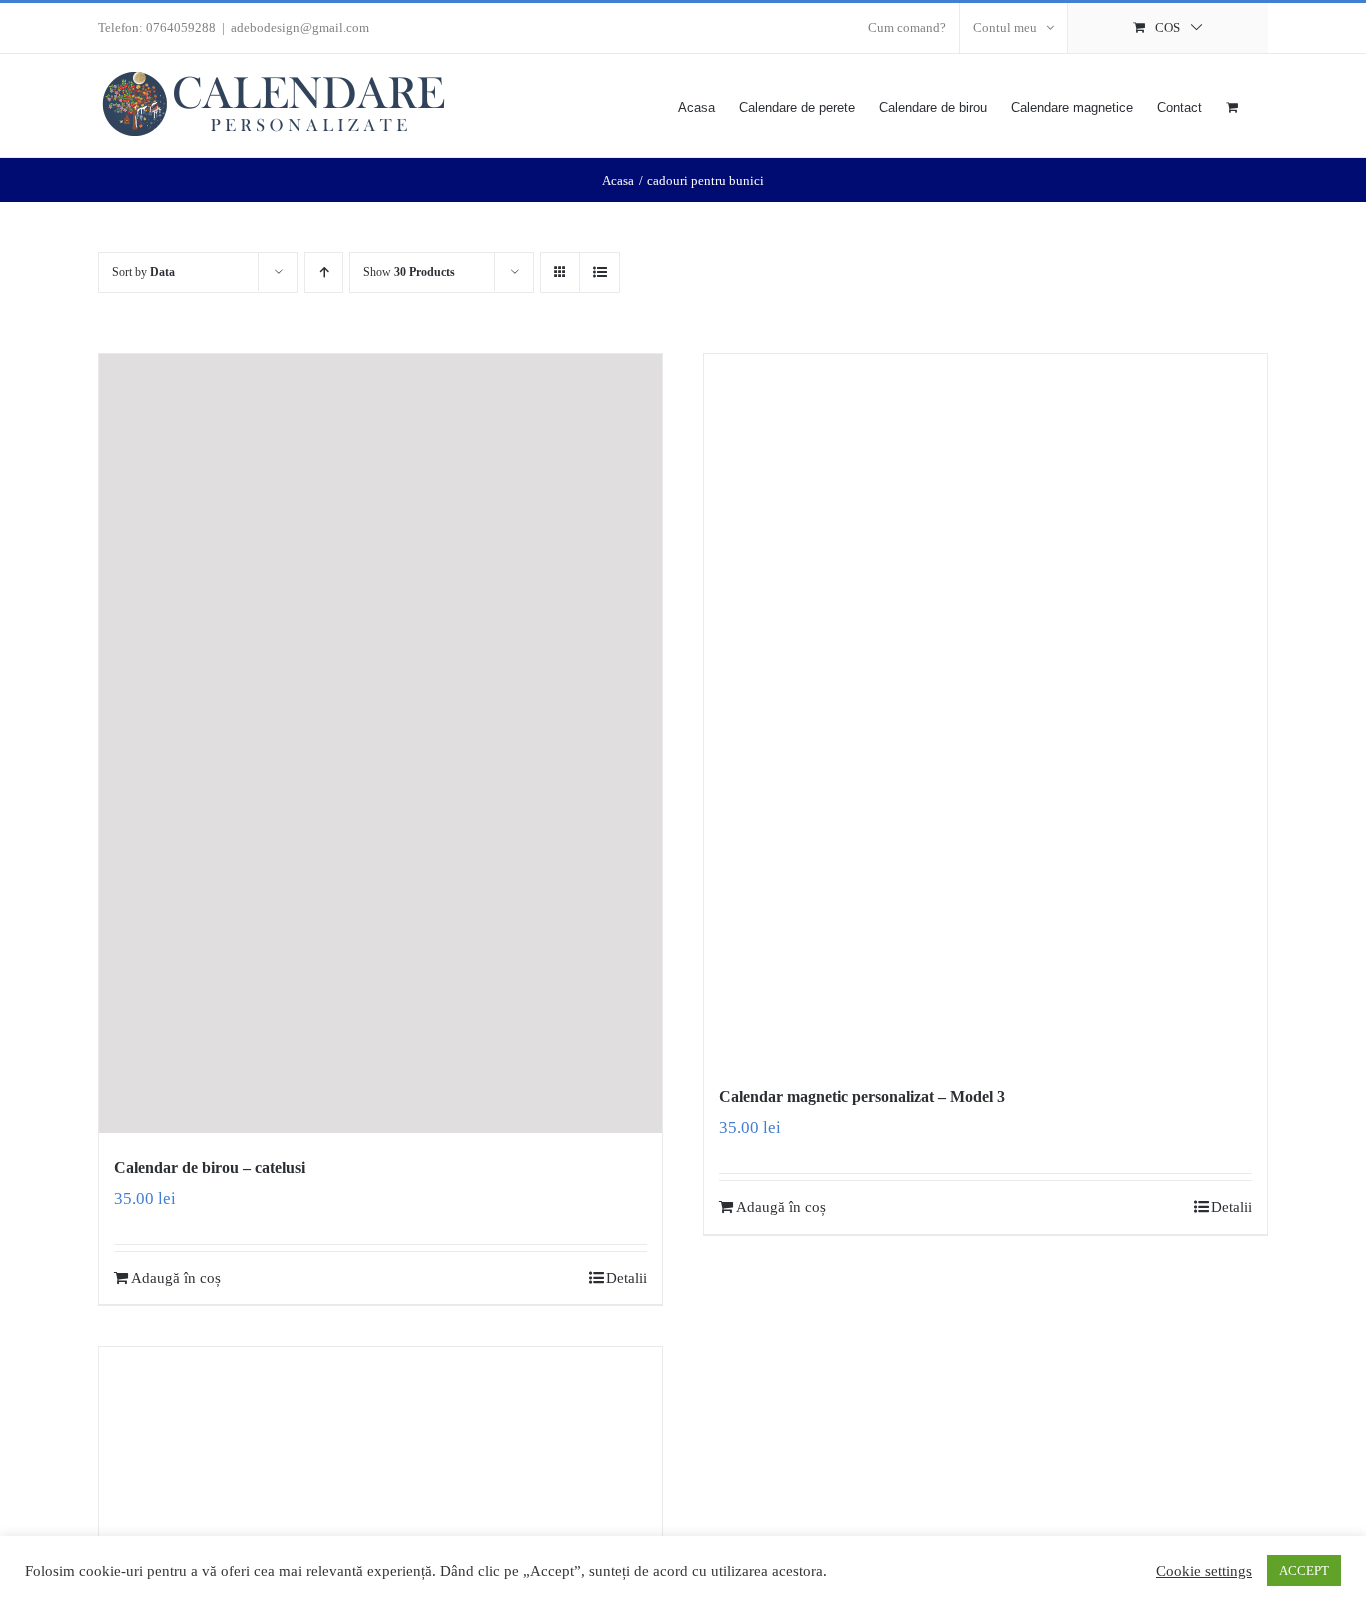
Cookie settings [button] (1204, 1571)
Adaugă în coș (176, 1278)
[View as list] (599, 272)
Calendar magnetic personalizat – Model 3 (862, 1096)
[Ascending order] (323, 272)
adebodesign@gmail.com (300, 27)
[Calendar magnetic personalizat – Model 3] (985, 708)
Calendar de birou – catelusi (209, 1167)
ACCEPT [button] (1304, 1570)
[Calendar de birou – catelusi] (380, 743)
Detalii (626, 1278)
